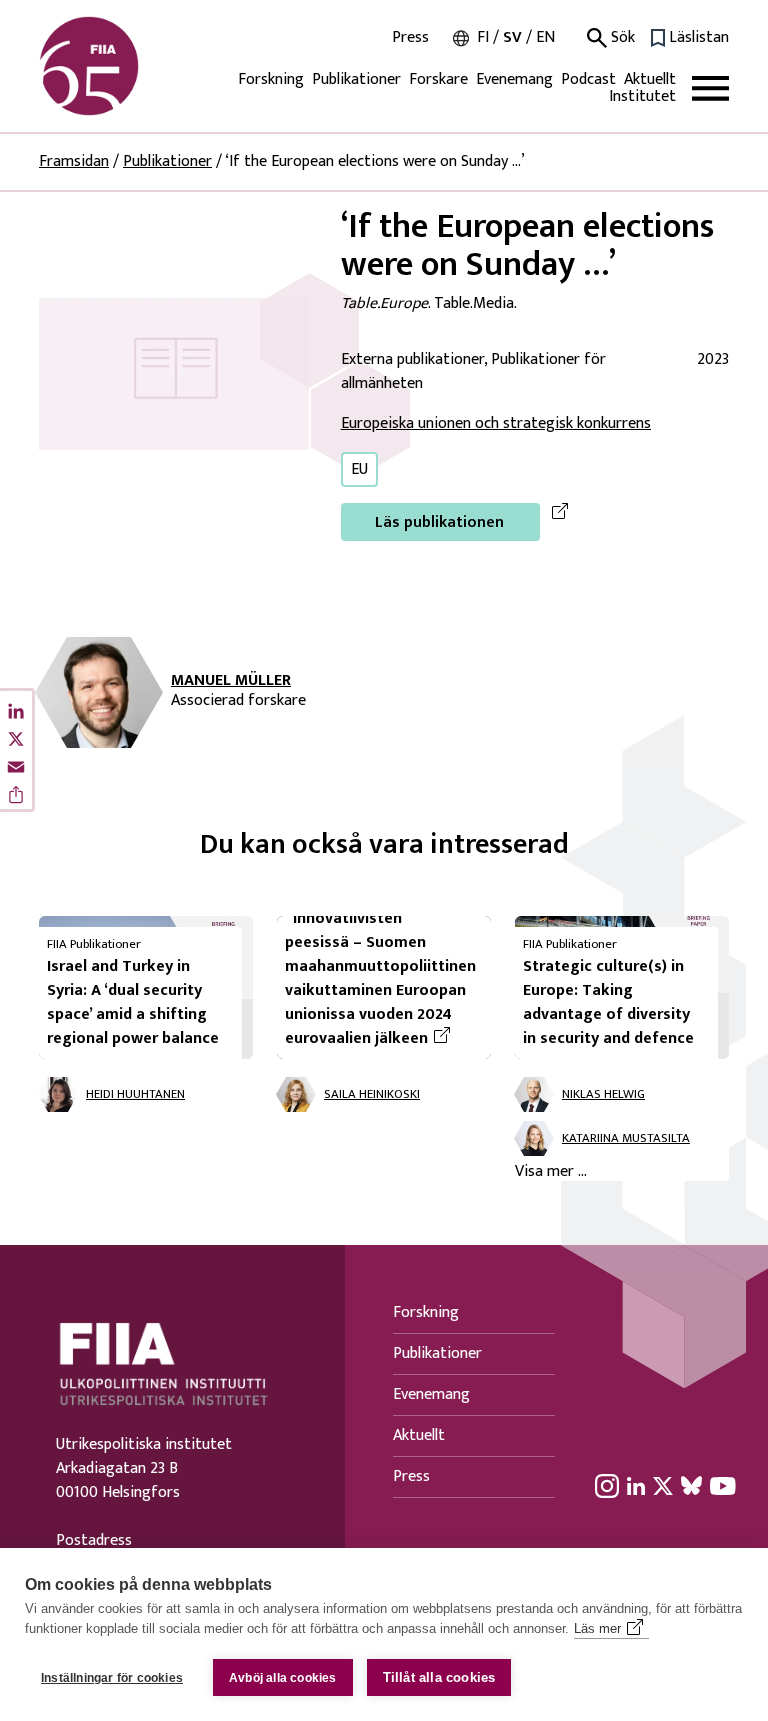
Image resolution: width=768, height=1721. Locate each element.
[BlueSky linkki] (691, 1486)
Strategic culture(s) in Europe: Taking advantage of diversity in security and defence (608, 1002)
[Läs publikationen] (174, 373)
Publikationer (356, 79)
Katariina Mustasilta (626, 1138)
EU (359, 469)
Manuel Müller (231, 681)
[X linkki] (663, 1486)
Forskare (438, 79)
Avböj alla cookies (283, 1678)
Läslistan (699, 38)
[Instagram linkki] (607, 1486)
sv (512, 37)
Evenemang (514, 79)
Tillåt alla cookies (439, 1677)
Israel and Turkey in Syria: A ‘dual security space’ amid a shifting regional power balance (133, 1002)
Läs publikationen (439, 522)
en (545, 37)
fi (483, 37)
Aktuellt (650, 79)
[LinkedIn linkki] (636, 1486)
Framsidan (74, 161)
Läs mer (597, 1628)
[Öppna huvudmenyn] (710, 88)
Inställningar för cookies (112, 1678)
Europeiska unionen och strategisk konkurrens (496, 423)
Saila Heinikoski (372, 1094)
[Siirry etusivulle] (135, 66)
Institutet (642, 96)
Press (410, 38)
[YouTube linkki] (723, 1486)
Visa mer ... (551, 1172)
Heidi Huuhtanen (135, 1094)
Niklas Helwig (603, 1094)
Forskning (271, 79)
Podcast (588, 79)
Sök (621, 38)
